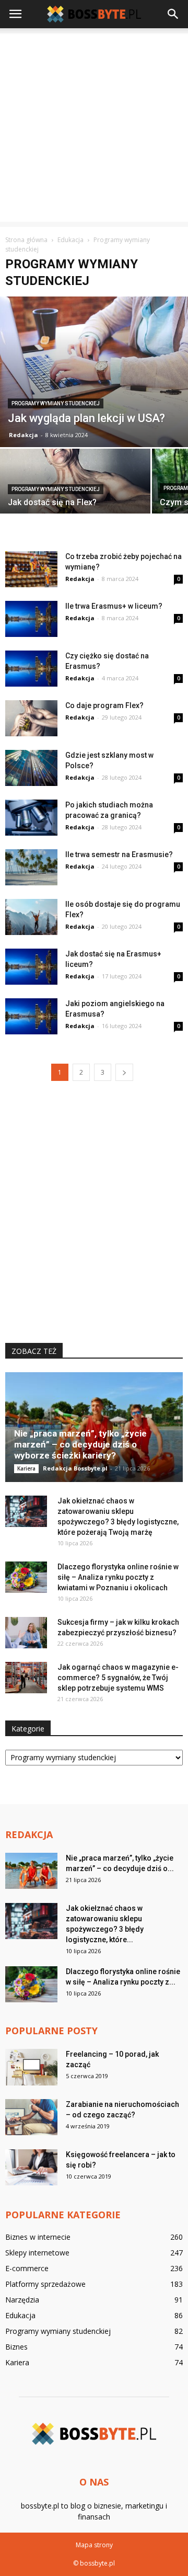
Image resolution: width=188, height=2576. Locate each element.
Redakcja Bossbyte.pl (75, 1468)
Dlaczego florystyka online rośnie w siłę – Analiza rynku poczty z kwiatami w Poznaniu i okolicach (118, 1577)
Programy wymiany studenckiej (56, 403)
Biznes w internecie (38, 2237)
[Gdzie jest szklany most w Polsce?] (31, 768)
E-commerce (27, 2268)
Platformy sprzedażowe (45, 2284)
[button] (173, 14)
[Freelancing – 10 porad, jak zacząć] (31, 2067)
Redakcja (23, 435)
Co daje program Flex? (104, 705)
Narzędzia (22, 2300)
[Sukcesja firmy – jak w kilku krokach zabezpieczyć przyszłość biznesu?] (26, 1633)
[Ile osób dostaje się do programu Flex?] (31, 917)
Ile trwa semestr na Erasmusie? (119, 854)
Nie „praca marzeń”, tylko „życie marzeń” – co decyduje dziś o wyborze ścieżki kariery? (80, 1444)
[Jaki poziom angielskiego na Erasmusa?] (31, 1016)
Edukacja (20, 2315)
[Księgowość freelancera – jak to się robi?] (31, 2167)
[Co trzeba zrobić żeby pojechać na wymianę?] (31, 569)
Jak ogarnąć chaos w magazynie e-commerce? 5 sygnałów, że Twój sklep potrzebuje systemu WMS (118, 1678)
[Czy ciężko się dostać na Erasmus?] (31, 669)
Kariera (26, 1468)
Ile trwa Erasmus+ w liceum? (114, 606)
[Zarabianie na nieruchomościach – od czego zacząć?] (31, 2117)
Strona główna (26, 240)
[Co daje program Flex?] (31, 718)
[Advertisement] (94, 128)
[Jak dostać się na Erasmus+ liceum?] (31, 967)
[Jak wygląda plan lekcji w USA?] (94, 372)
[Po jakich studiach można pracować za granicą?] (31, 818)
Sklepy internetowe (37, 2253)
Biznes (16, 2347)
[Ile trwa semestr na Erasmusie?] (31, 867)
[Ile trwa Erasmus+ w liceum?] (31, 619)
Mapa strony (94, 2545)
